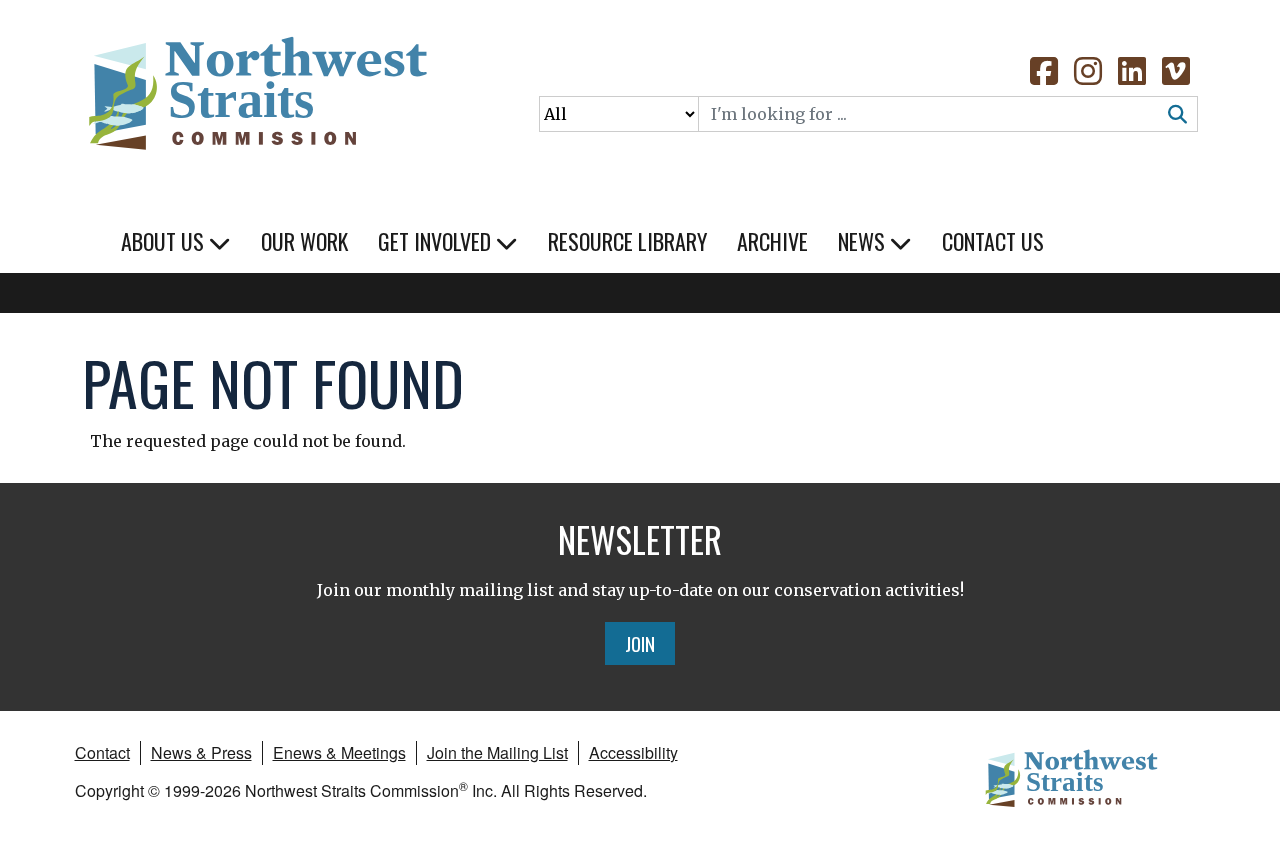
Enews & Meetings (339, 752)
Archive (772, 241)
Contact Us (993, 241)
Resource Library (627, 241)
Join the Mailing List (497, 752)
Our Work (304, 241)
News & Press (201, 752)
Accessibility (633, 752)
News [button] (864, 241)
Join (640, 643)
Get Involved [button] (437, 241)
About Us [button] (165, 241)
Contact (102, 752)
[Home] (256, 90)
